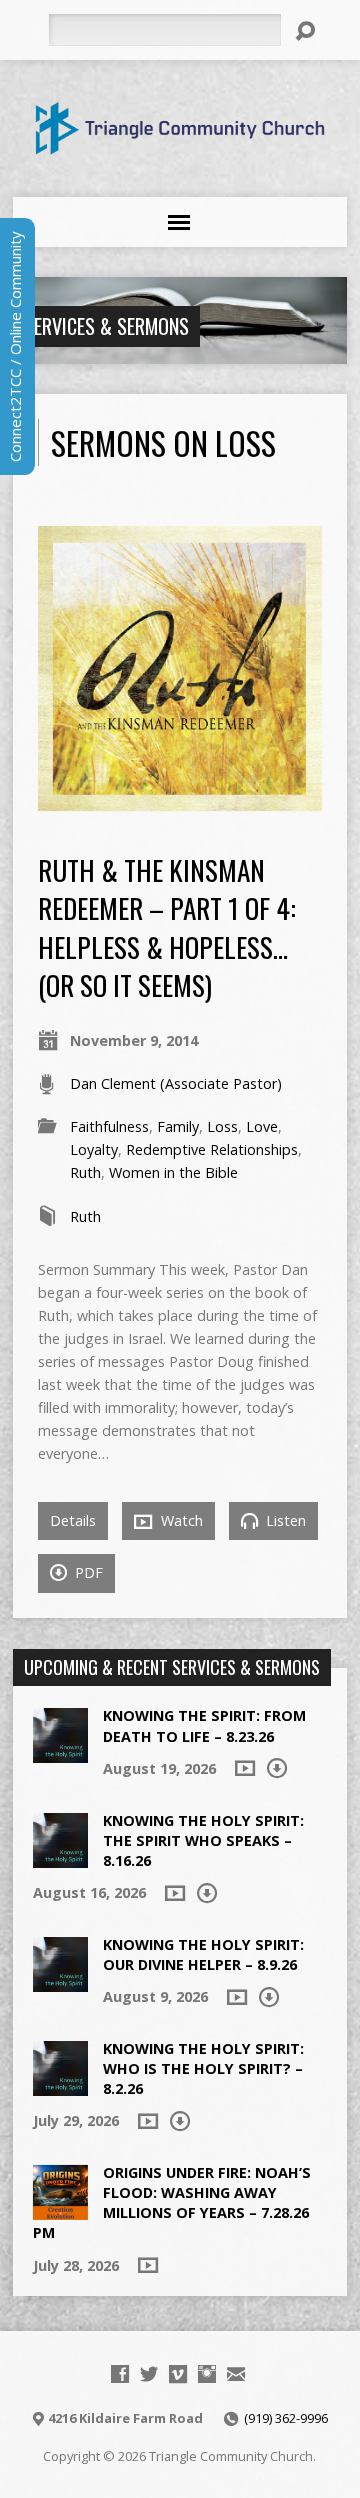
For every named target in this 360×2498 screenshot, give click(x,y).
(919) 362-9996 (286, 2418)
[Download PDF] (277, 1768)
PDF (87, 1572)
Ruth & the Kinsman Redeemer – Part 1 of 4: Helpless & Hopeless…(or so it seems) (167, 927)
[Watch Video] (245, 1768)
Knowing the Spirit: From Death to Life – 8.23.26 (204, 1725)
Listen (284, 1520)
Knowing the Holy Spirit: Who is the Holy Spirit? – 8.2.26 (203, 2068)
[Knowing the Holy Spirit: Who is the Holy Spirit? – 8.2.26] (60, 2085)
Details (73, 1520)
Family (178, 1126)
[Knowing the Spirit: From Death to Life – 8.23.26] (60, 1752)
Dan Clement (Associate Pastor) (176, 1083)
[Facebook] (120, 2374)
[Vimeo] (178, 2374)
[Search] (305, 31)
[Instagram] (207, 2374)
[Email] (236, 2374)
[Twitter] (149, 2374)
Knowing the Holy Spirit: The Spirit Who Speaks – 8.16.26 (203, 1840)
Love (262, 1126)
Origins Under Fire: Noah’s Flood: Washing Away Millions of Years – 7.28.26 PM (172, 2202)
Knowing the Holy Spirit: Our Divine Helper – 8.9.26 (203, 1954)
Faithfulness (109, 1126)
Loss (222, 1126)
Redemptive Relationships (212, 1149)
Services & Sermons (106, 326)
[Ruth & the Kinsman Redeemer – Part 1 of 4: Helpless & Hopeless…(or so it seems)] (180, 799)
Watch (180, 1520)
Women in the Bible (173, 1172)
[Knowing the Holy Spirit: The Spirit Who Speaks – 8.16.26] (60, 1856)
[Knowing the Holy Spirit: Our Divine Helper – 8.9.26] (60, 1981)
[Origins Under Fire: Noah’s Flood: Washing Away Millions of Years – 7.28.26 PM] (60, 2209)
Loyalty (94, 1149)
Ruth (85, 1172)
